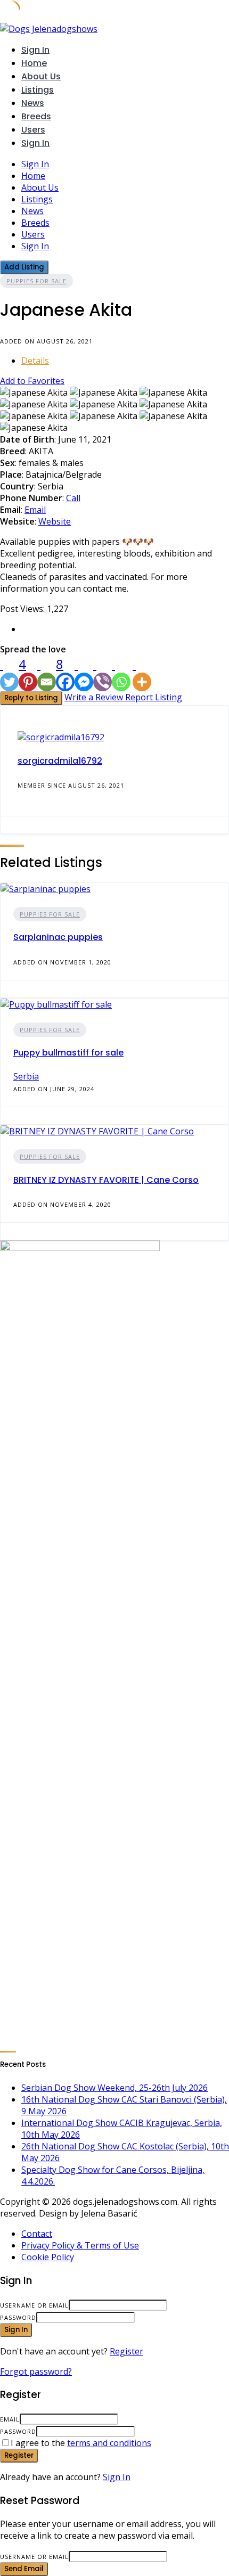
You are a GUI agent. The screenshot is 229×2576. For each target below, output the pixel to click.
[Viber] (103, 673)
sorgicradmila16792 (60, 761)
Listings (38, 90)
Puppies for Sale (36, 281)
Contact (37, 2234)
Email (35, 510)
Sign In (117, 2477)
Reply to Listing (31, 698)
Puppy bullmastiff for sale (68, 1053)
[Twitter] (9, 673)
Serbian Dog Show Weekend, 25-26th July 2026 (114, 2088)
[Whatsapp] (121, 673)
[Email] (47, 673)
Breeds (36, 116)
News (33, 103)
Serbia (26, 1076)
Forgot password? (36, 2371)
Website (55, 521)
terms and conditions (109, 2443)
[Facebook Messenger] (84, 673)
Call (73, 498)
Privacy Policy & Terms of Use (80, 2245)
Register (126, 2351)
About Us (41, 76)
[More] (142, 673)
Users (33, 130)
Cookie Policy (48, 2257)
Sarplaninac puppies (58, 937)
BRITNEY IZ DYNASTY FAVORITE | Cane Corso (106, 1180)
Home (34, 63)
